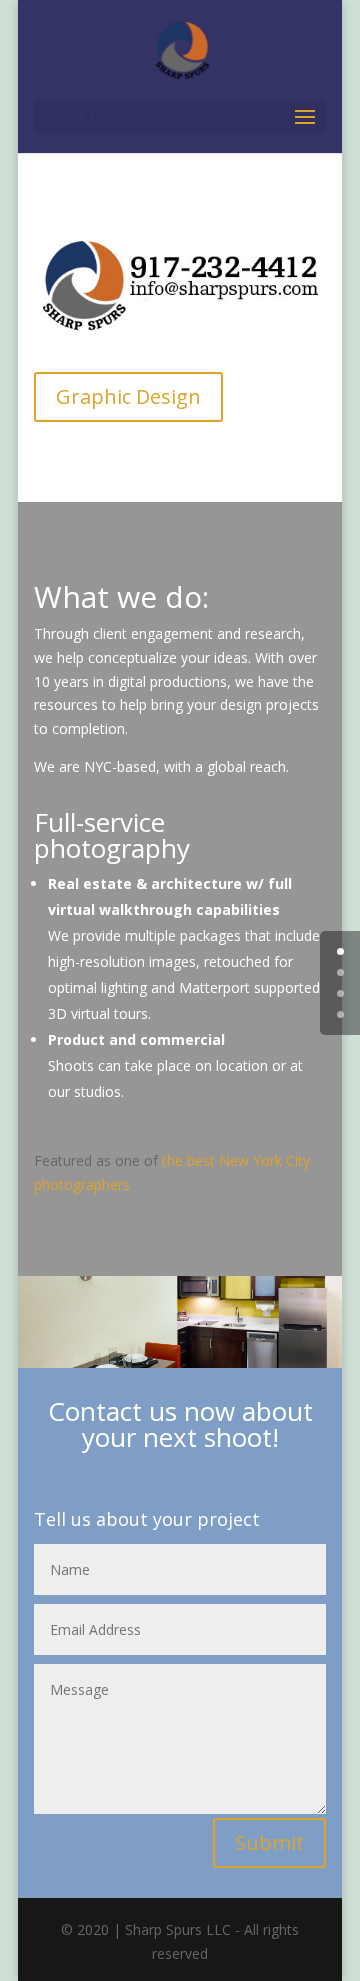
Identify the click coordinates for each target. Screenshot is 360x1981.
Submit (269, 1842)
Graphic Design (128, 396)
